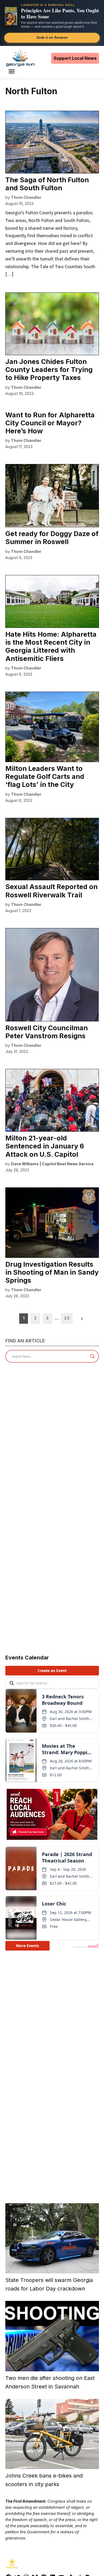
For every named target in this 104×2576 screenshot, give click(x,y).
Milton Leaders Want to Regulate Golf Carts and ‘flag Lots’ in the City (45, 776)
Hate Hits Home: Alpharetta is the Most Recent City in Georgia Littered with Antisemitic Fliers (51, 646)
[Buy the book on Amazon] (11, 16)
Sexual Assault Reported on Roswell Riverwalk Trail (51, 891)
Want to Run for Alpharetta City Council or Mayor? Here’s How (50, 423)
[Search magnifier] (93, 1356)
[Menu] (12, 71)
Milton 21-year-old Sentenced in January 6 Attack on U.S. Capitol (45, 1146)
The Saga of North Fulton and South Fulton (47, 184)
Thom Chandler (26, 197)
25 (67, 1318)
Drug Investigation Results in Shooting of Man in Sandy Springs (52, 1272)
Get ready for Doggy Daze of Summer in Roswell (52, 538)
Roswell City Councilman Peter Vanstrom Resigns (47, 1032)
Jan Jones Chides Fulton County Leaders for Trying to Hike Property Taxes (49, 370)
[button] (52, 23)
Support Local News (75, 58)
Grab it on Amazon (52, 37)
